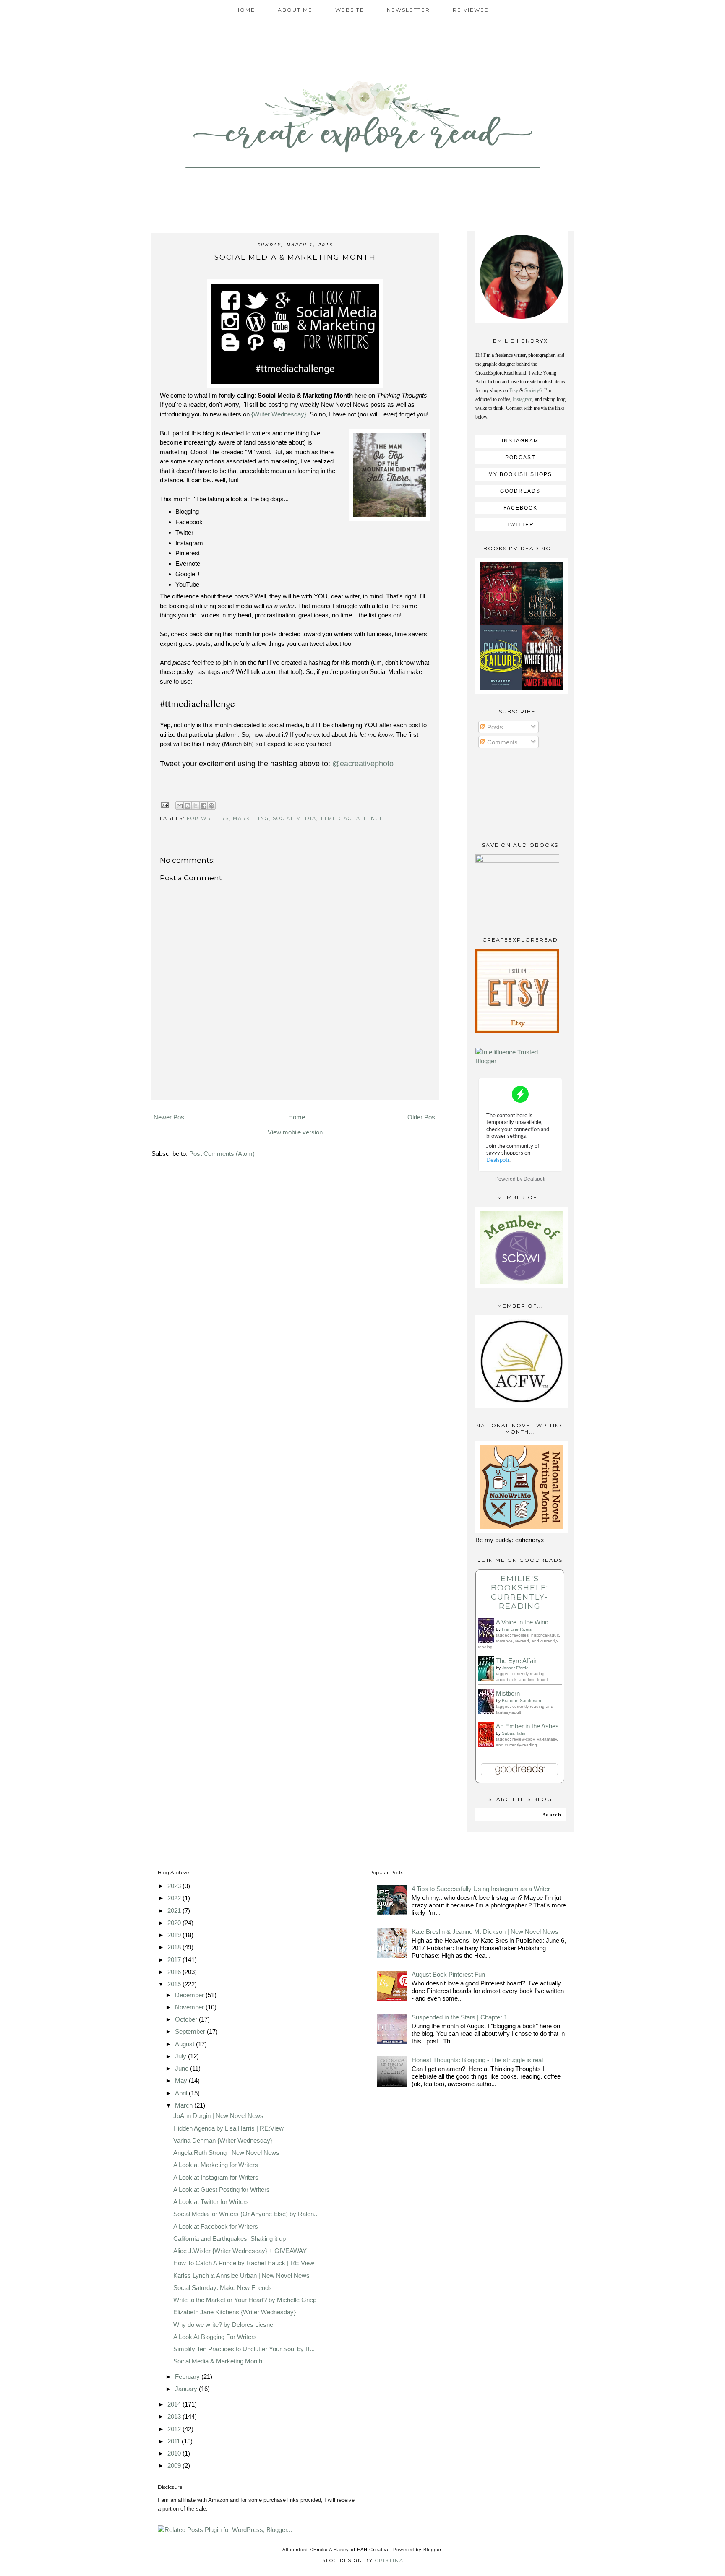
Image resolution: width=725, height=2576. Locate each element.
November (190, 2007)
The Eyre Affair (516, 1661)
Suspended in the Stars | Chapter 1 (459, 2017)
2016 (175, 1972)
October (187, 2019)
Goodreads (520, 491)
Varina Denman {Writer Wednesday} (223, 2140)
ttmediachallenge (352, 818)
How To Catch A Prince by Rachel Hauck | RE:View (244, 2263)
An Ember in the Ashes (527, 1726)
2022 (175, 1898)
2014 (175, 2404)
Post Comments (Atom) (222, 1154)
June (183, 2068)
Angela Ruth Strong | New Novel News (226, 2153)
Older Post (422, 1117)
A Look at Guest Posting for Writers (222, 2190)
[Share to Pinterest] (211, 806)
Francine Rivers (517, 1629)
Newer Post (170, 1117)
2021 (175, 1911)
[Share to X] (196, 806)
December (190, 1995)
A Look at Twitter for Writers (211, 2202)
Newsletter (408, 10)
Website (350, 10)
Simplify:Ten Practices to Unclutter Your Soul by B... (244, 2349)
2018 (175, 1947)
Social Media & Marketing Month (218, 2361)
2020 (175, 1923)
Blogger (432, 2550)
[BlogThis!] (188, 806)
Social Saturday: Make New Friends (223, 2288)
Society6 (533, 390)
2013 (175, 2416)
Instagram (523, 399)
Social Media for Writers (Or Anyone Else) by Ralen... (246, 2214)
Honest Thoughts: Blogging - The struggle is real (477, 2060)
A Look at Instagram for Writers (216, 2177)
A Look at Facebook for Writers (216, 2226)
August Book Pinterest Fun (448, 1974)
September (191, 2031)
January (187, 2389)
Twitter (520, 525)
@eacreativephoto (363, 764)
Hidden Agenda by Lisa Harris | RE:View (228, 2128)
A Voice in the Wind (522, 1622)
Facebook (520, 508)
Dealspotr (535, 1179)
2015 (175, 1984)
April (182, 2093)
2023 (175, 1886)
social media (295, 818)
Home (245, 10)
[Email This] (180, 806)
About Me (295, 10)
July (181, 2056)
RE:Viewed (471, 10)
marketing (251, 818)
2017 (175, 1960)
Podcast (520, 458)
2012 (175, 2429)
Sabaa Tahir (514, 1733)
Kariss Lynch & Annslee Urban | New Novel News (241, 2275)
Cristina (389, 2560)
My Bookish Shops (520, 474)
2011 (175, 2441)
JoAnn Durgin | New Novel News (218, 2116)
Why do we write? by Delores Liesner (224, 2325)
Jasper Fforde (515, 1668)
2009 (175, 2465)
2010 (175, 2453)
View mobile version (295, 1132)
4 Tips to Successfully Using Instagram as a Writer (481, 1889)
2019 (175, 1935)
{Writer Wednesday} (279, 414)
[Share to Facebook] (203, 806)
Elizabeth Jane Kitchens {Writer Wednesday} (235, 2312)
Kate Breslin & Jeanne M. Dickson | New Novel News (485, 1932)
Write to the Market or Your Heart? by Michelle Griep (245, 2300)
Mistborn (508, 1693)
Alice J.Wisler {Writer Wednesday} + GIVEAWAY (240, 2251)
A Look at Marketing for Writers (216, 2165)
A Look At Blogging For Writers (215, 2337)
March (185, 2105)
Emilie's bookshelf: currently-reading (520, 1592)
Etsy (514, 390)
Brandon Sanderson (522, 1700)
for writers (208, 818)
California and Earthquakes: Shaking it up (229, 2239)
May (182, 2080)
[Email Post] (165, 804)
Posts (494, 727)
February (188, 2377)
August (185, 2044)
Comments (502, 742)
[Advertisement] (295, 1088)
